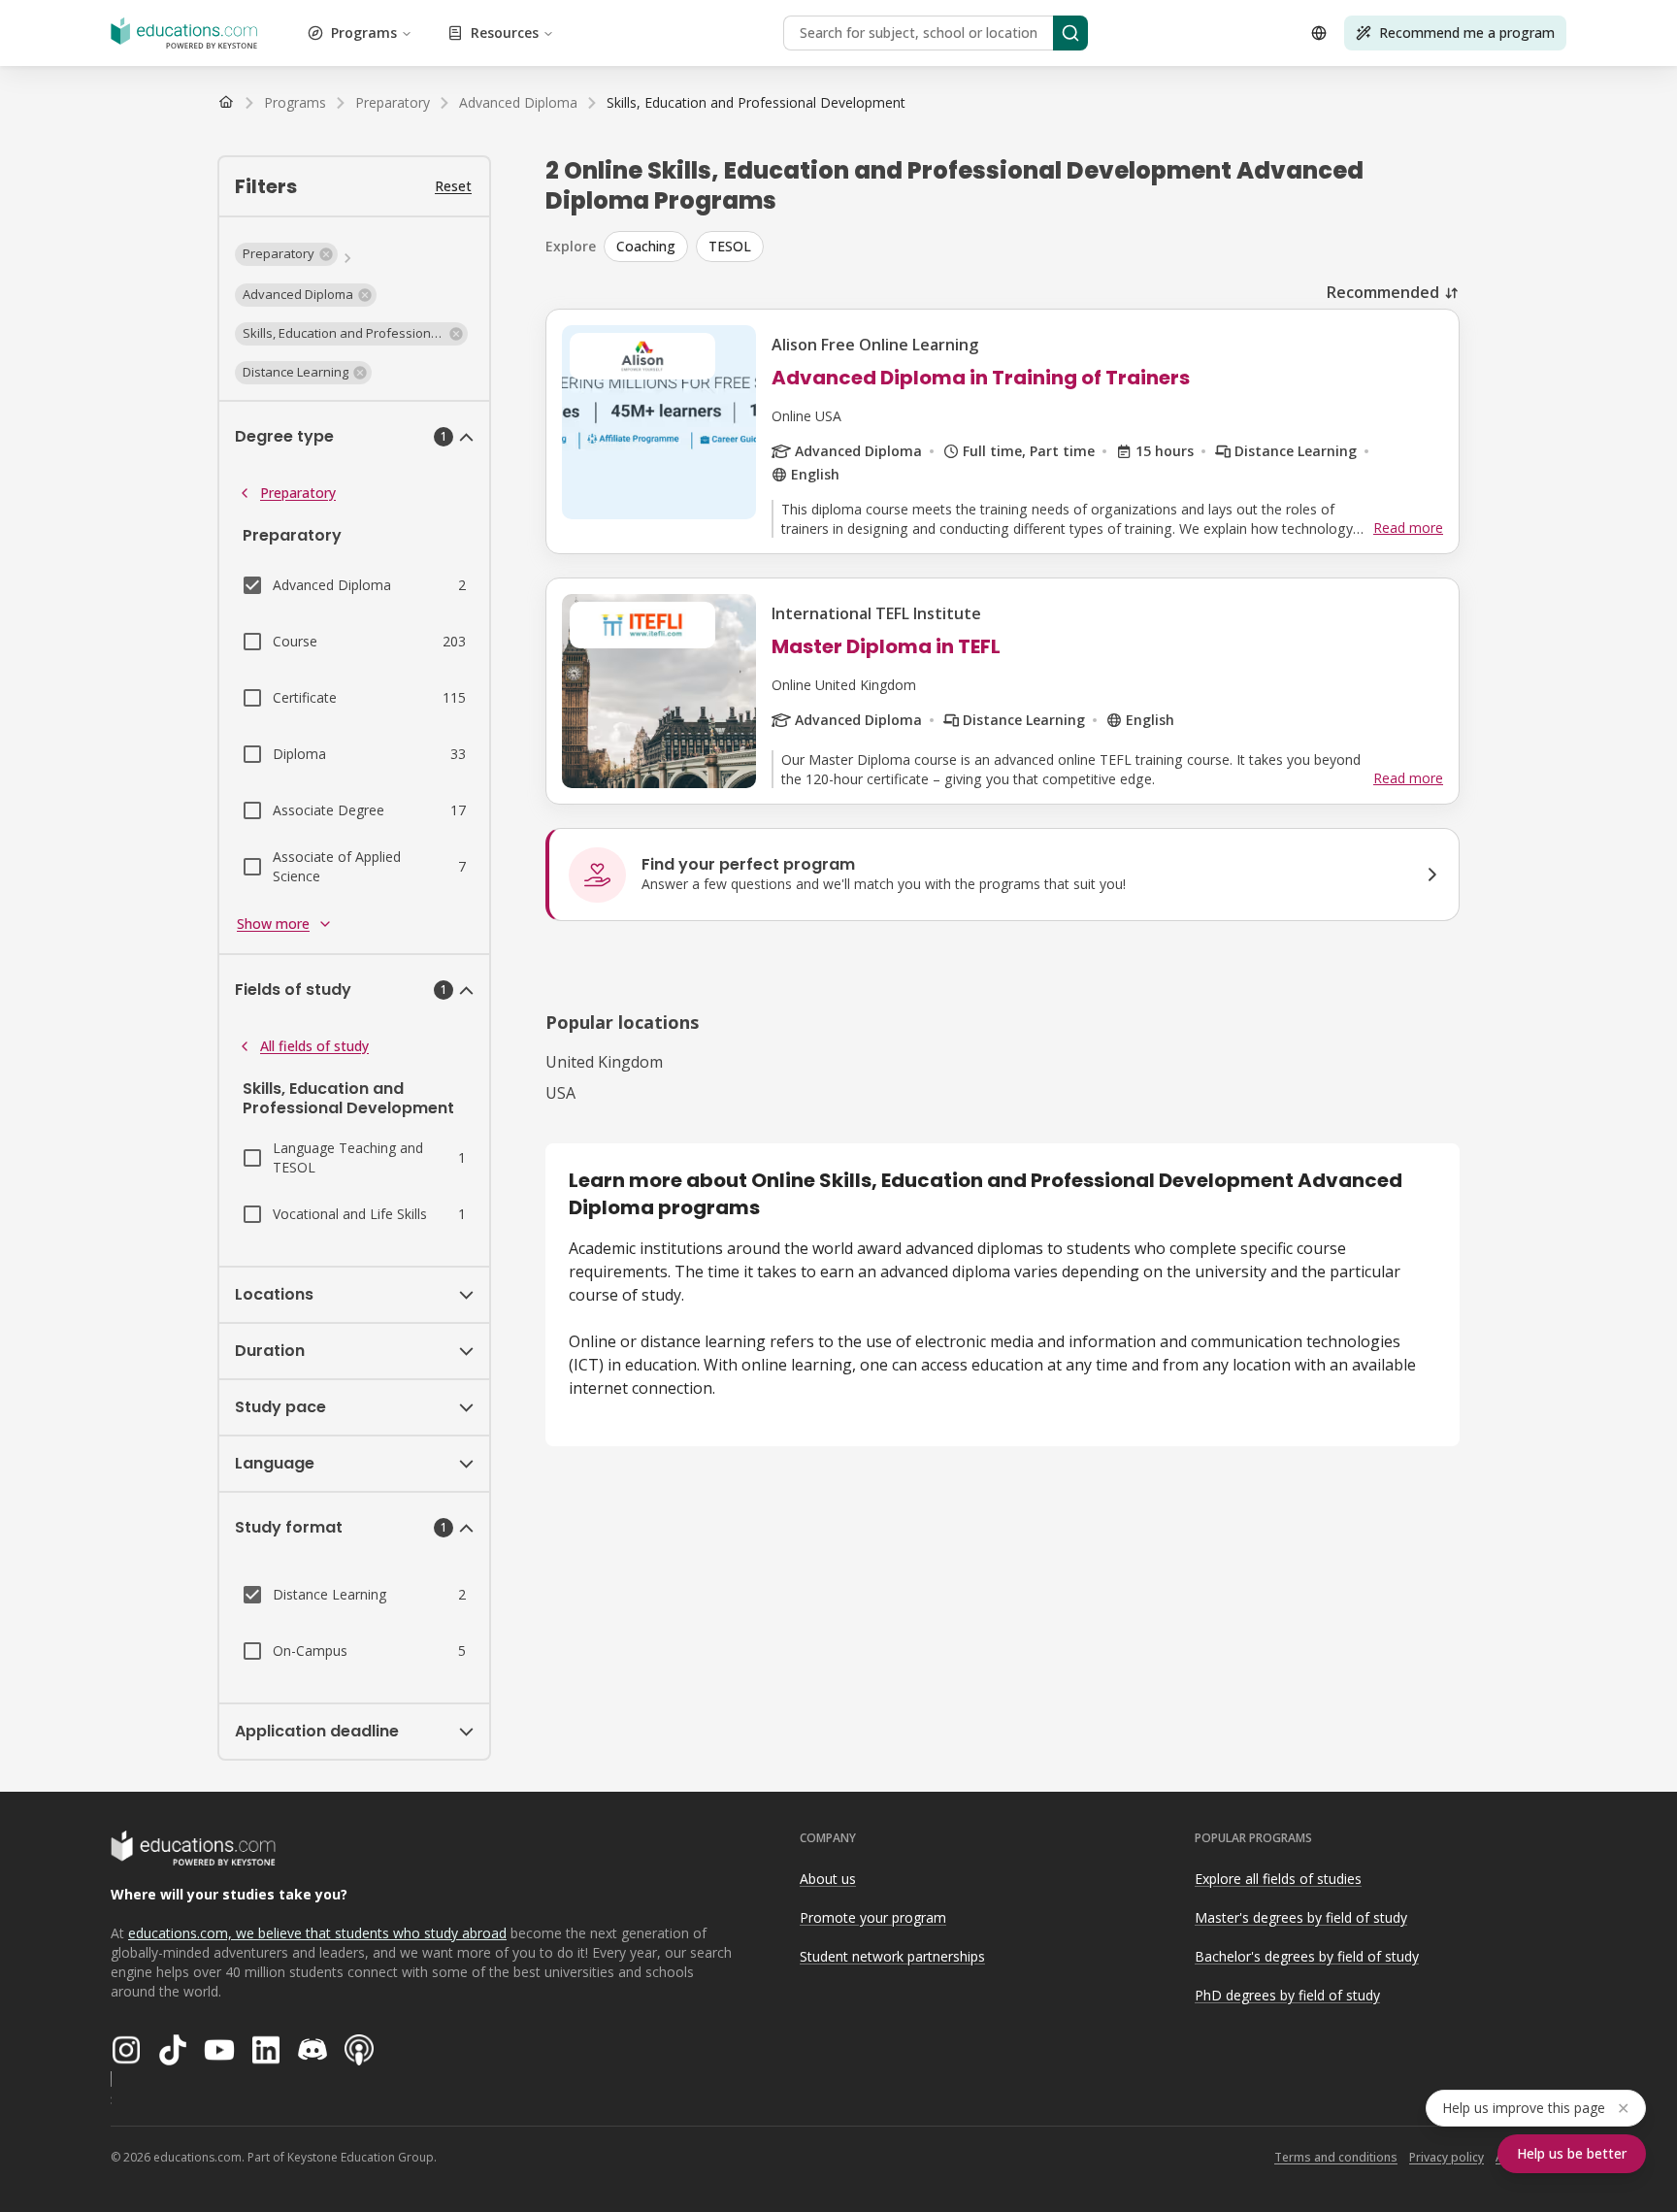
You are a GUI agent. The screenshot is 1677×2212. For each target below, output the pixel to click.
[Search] (1070, 33)
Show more (273, 924)
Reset (453, 186)
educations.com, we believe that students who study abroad (317, 1933)
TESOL (730, 246)
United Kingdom (604, 1062)
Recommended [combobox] (1383, 292)
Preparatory (298, 493)
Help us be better (1572, 2153)
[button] (286, 254)
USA (560, 1093)
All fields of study (314, 1046)
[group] (1032, 247)
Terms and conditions (1336, 2157)
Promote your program (873, 1917)
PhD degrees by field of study (1287, 1995)
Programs (364, 33)
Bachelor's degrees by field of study (1307, 1956)
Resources (505, 33)
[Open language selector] (1319, 33)
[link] (756, 103)
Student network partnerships (892, 1956)
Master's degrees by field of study (1301, 1917)
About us (828, 1879)
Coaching (646, 246)
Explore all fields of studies (1278, 1879)
